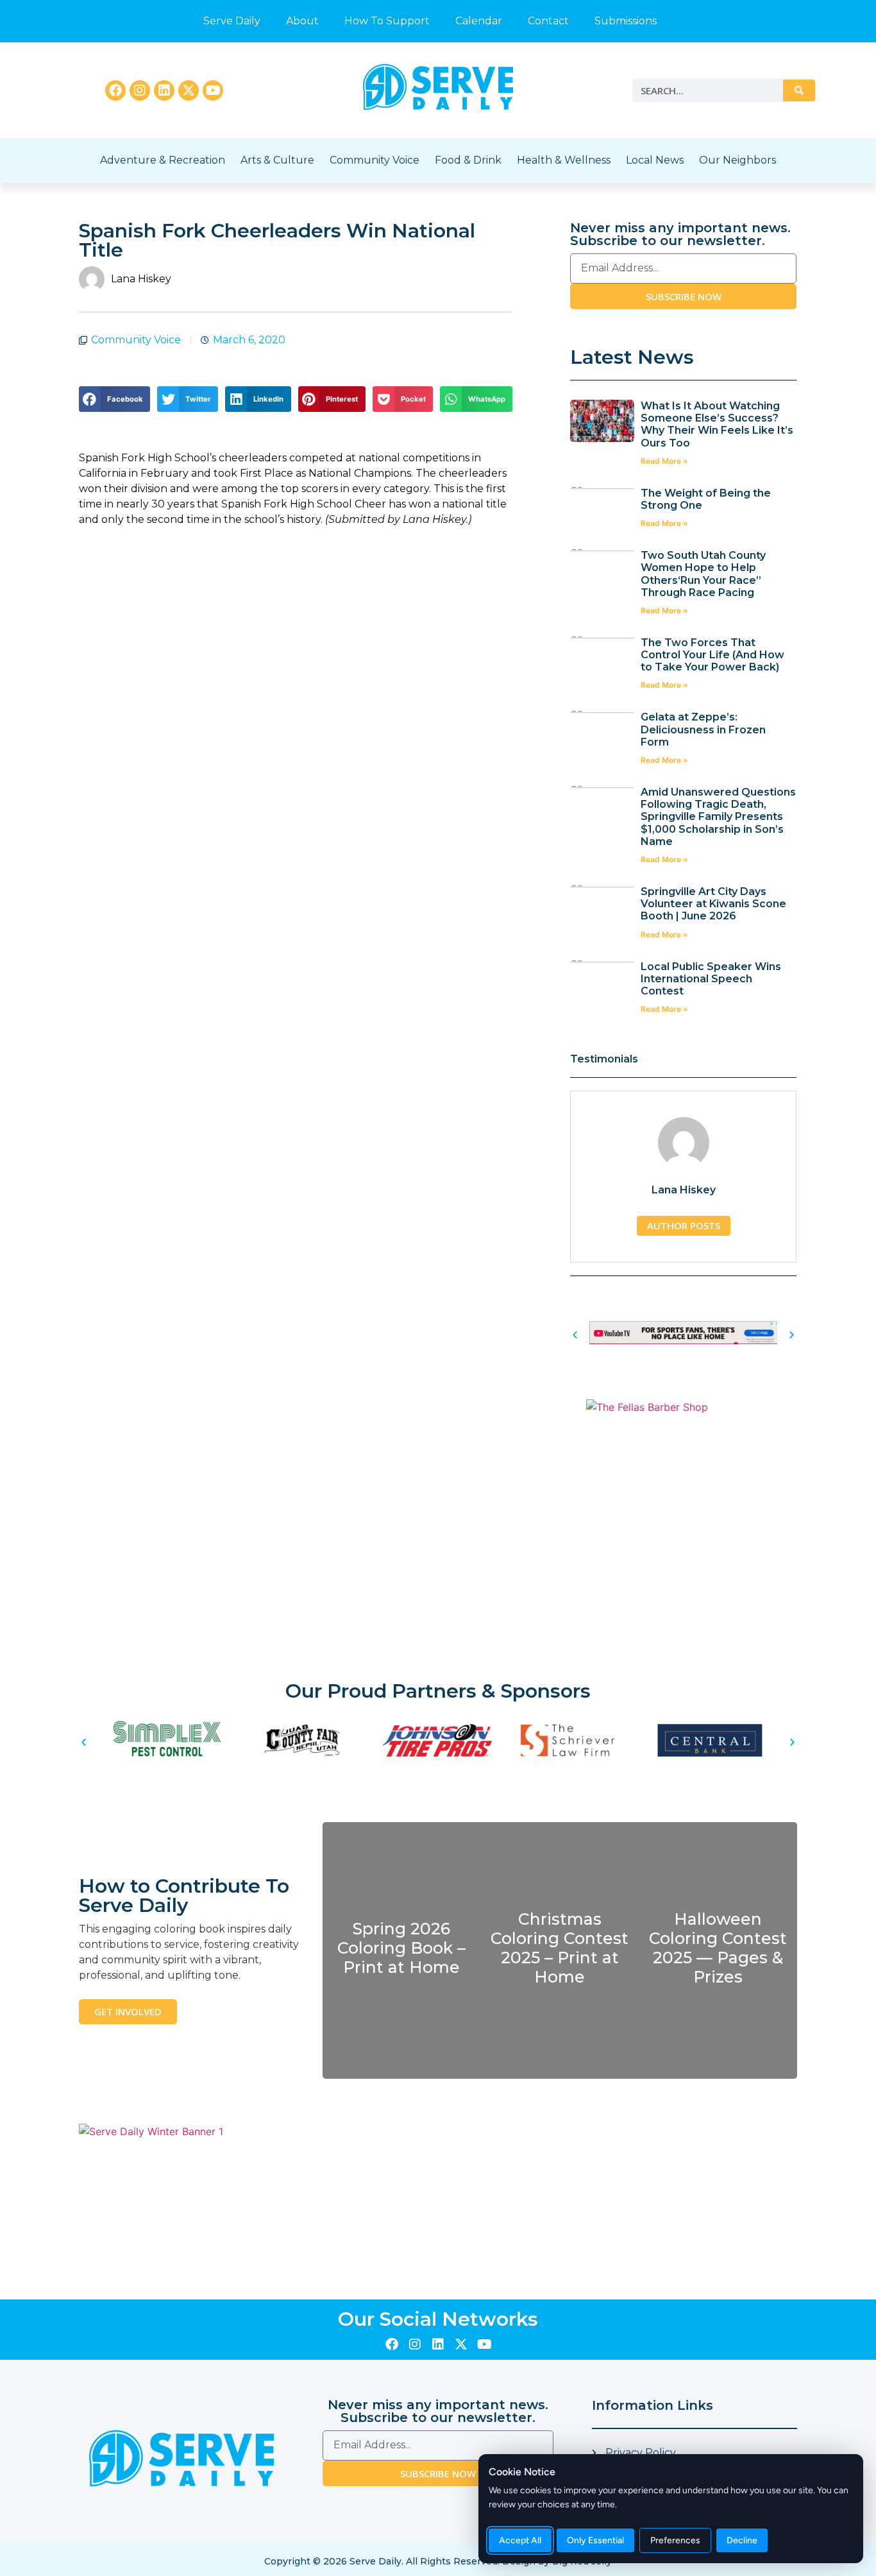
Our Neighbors (737, 160)
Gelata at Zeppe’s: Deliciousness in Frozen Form (703, 729)
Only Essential (595, 2540)
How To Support (387, 21)
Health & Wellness (564, 160)
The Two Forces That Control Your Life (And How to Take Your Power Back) (712, 655)
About (302, 21)
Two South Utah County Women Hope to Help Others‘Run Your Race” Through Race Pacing (703, 574)
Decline (742, 2540)
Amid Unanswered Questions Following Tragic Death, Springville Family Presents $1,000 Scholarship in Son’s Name (718, 817)
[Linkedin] (164, 90)
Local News (655, 160)
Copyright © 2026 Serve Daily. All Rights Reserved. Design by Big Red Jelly (438, 2561)
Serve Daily (232, 21)
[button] (114, 399)
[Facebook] (115, 90)
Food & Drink (468, 160)
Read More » (664, 461)
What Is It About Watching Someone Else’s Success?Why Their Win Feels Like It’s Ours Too (717, 424)
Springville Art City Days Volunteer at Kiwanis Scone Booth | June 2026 (713, 904)
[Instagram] (140, 90)
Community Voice (375, 160)
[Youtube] (213, 90)
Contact (548, 21)
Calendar (479, 21)
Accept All (520, 2540)
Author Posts (684, 1225)
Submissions (626, 21)
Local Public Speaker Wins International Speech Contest (711, 979)
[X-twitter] (189, 90)
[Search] (799, 90)
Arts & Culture (277, 160)
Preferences (675, 2540)
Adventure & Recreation (163, 160)
